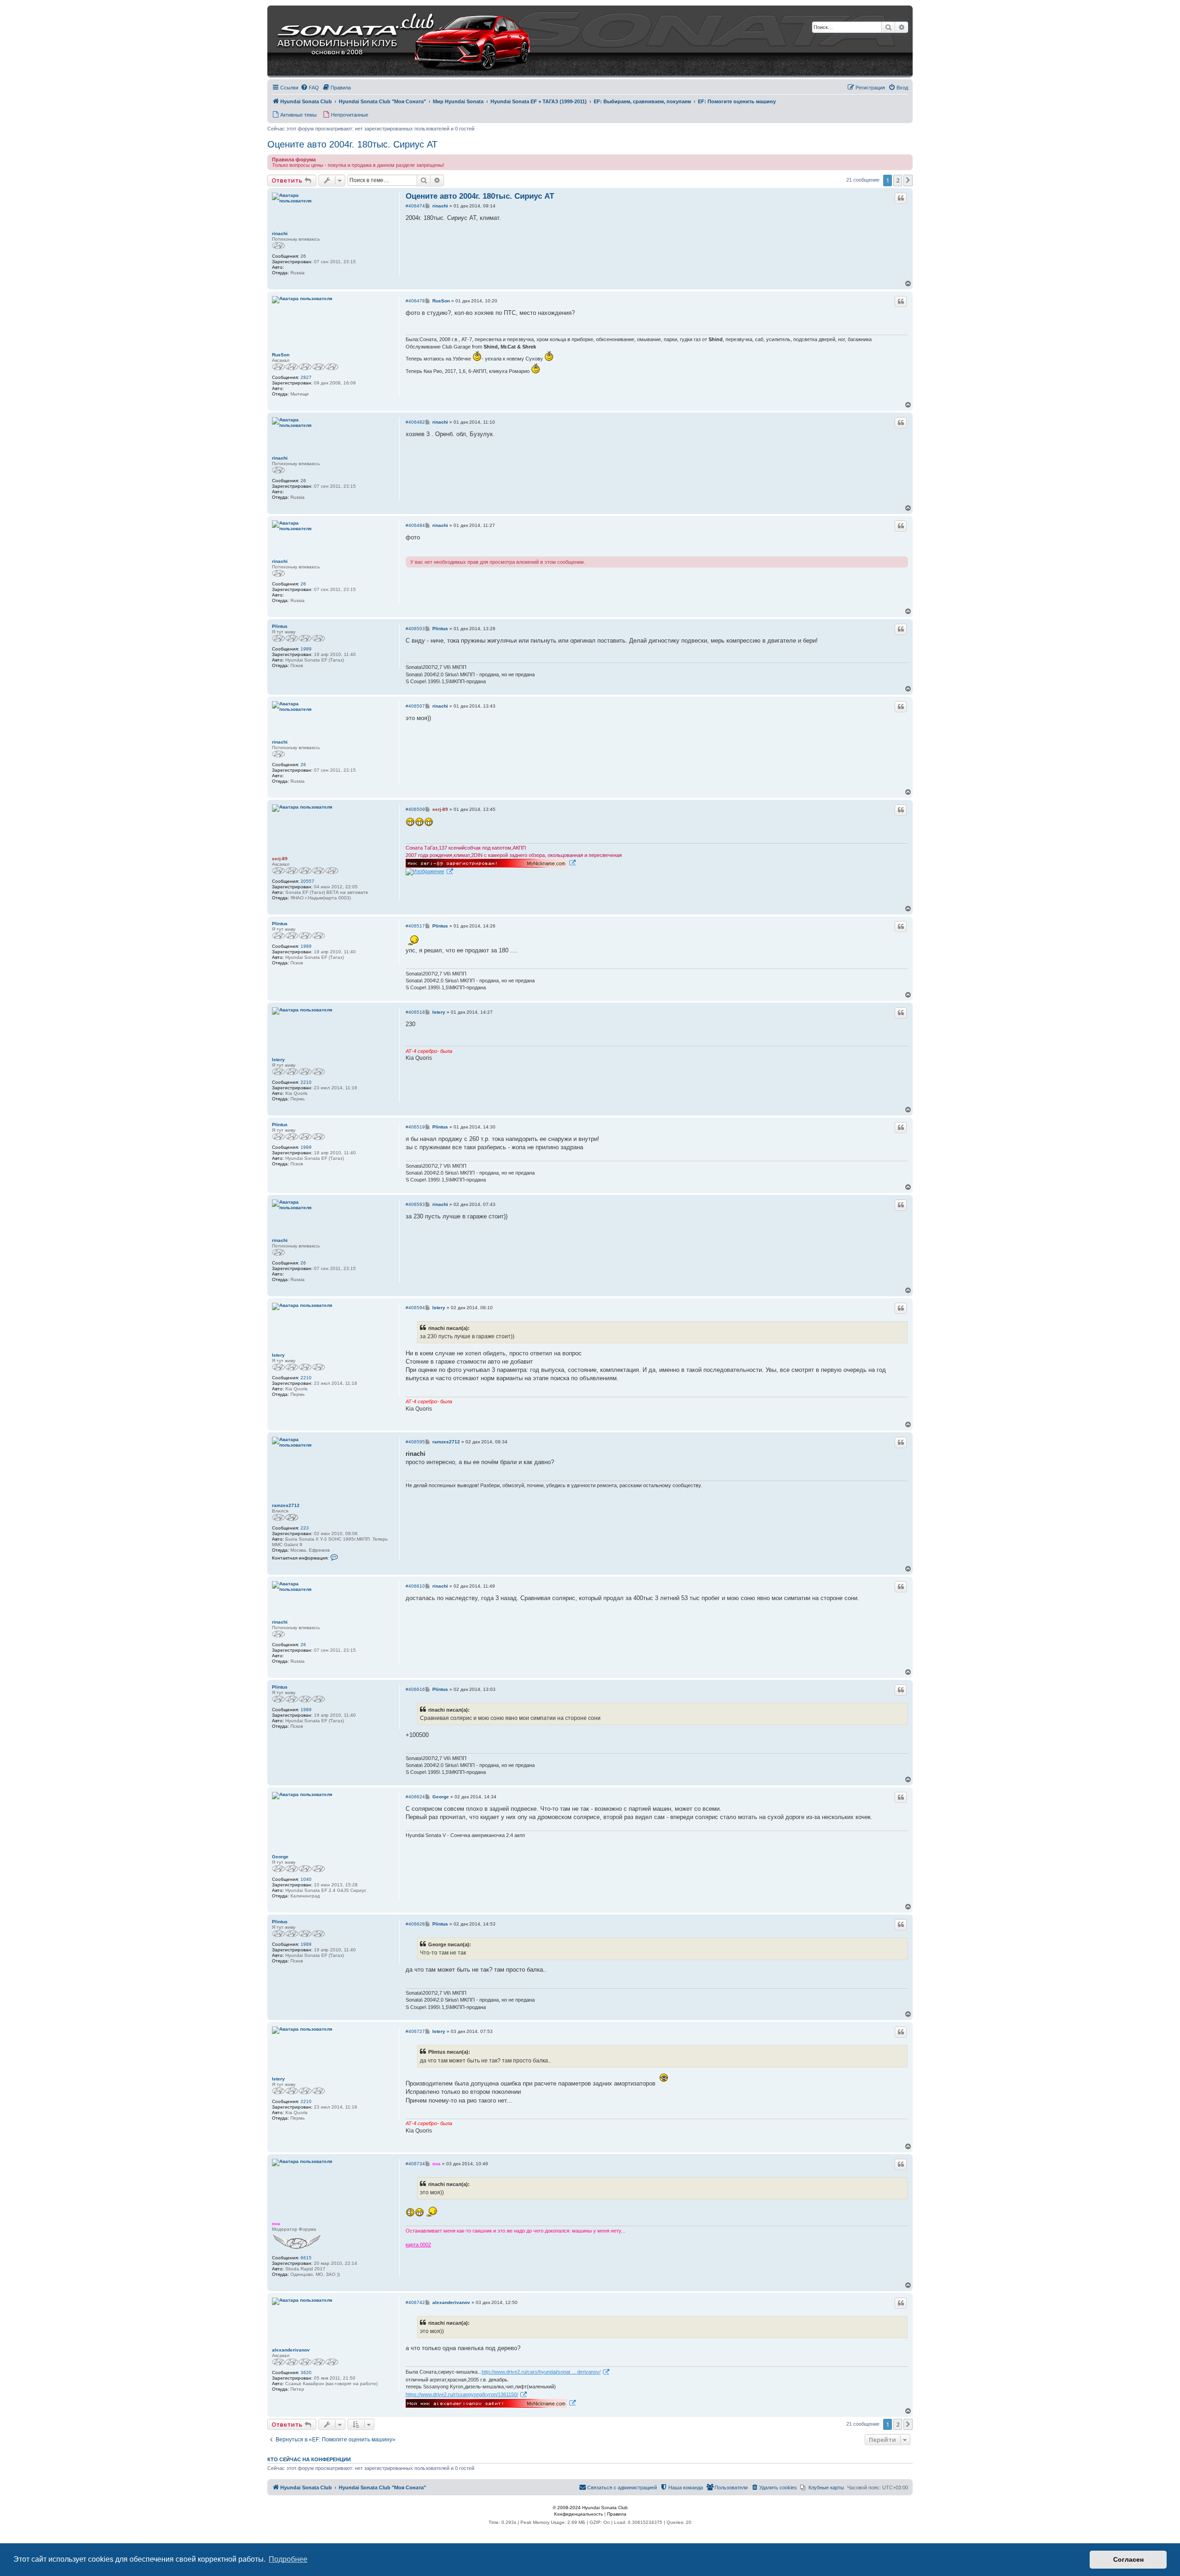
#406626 (415, 1924)
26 (303, 256)
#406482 (415, 422)
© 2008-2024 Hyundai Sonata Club (590, 2508)
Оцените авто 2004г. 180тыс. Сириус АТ (352, 144)
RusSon (281, 355)
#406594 (415, 1308)
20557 (307, 881)
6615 (306, 2258)
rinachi (280, 233)
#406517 (415, 926)
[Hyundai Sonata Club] (392, 41)
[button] (908, 180)
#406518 (415, 1012)
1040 (306, 1879)
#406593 (415, 1204)
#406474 (415, 206)
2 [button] (898, 180)
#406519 (415, 1127)
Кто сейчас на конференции (309, 2459)
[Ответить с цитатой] (901, 198)
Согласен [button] (1128, 2559)
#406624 (415, 1797)
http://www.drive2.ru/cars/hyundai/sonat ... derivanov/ (541, 2372)
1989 (306, 649)
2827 (306, 377)
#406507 (415, 706)
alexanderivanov (291, 2350)
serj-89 (280, 859)
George (280, 1857)
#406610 (415, 1586)
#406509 (415, 809)
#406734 (415, 2164)
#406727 (415, 2031)
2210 (306, 1082)
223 (305, 1528)
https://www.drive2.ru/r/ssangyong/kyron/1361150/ (462, 2394)
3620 (306, 2372)
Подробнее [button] (288, 2559)
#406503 (415, 629)
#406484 (415, 525)
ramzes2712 (286, 1505)
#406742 (415, 2302)
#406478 (415, 301)
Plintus (280, 626)
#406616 (415, 1689)
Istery (278, 1060)
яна (276, 2224)
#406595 (415, 1442)
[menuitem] (310, 88)
